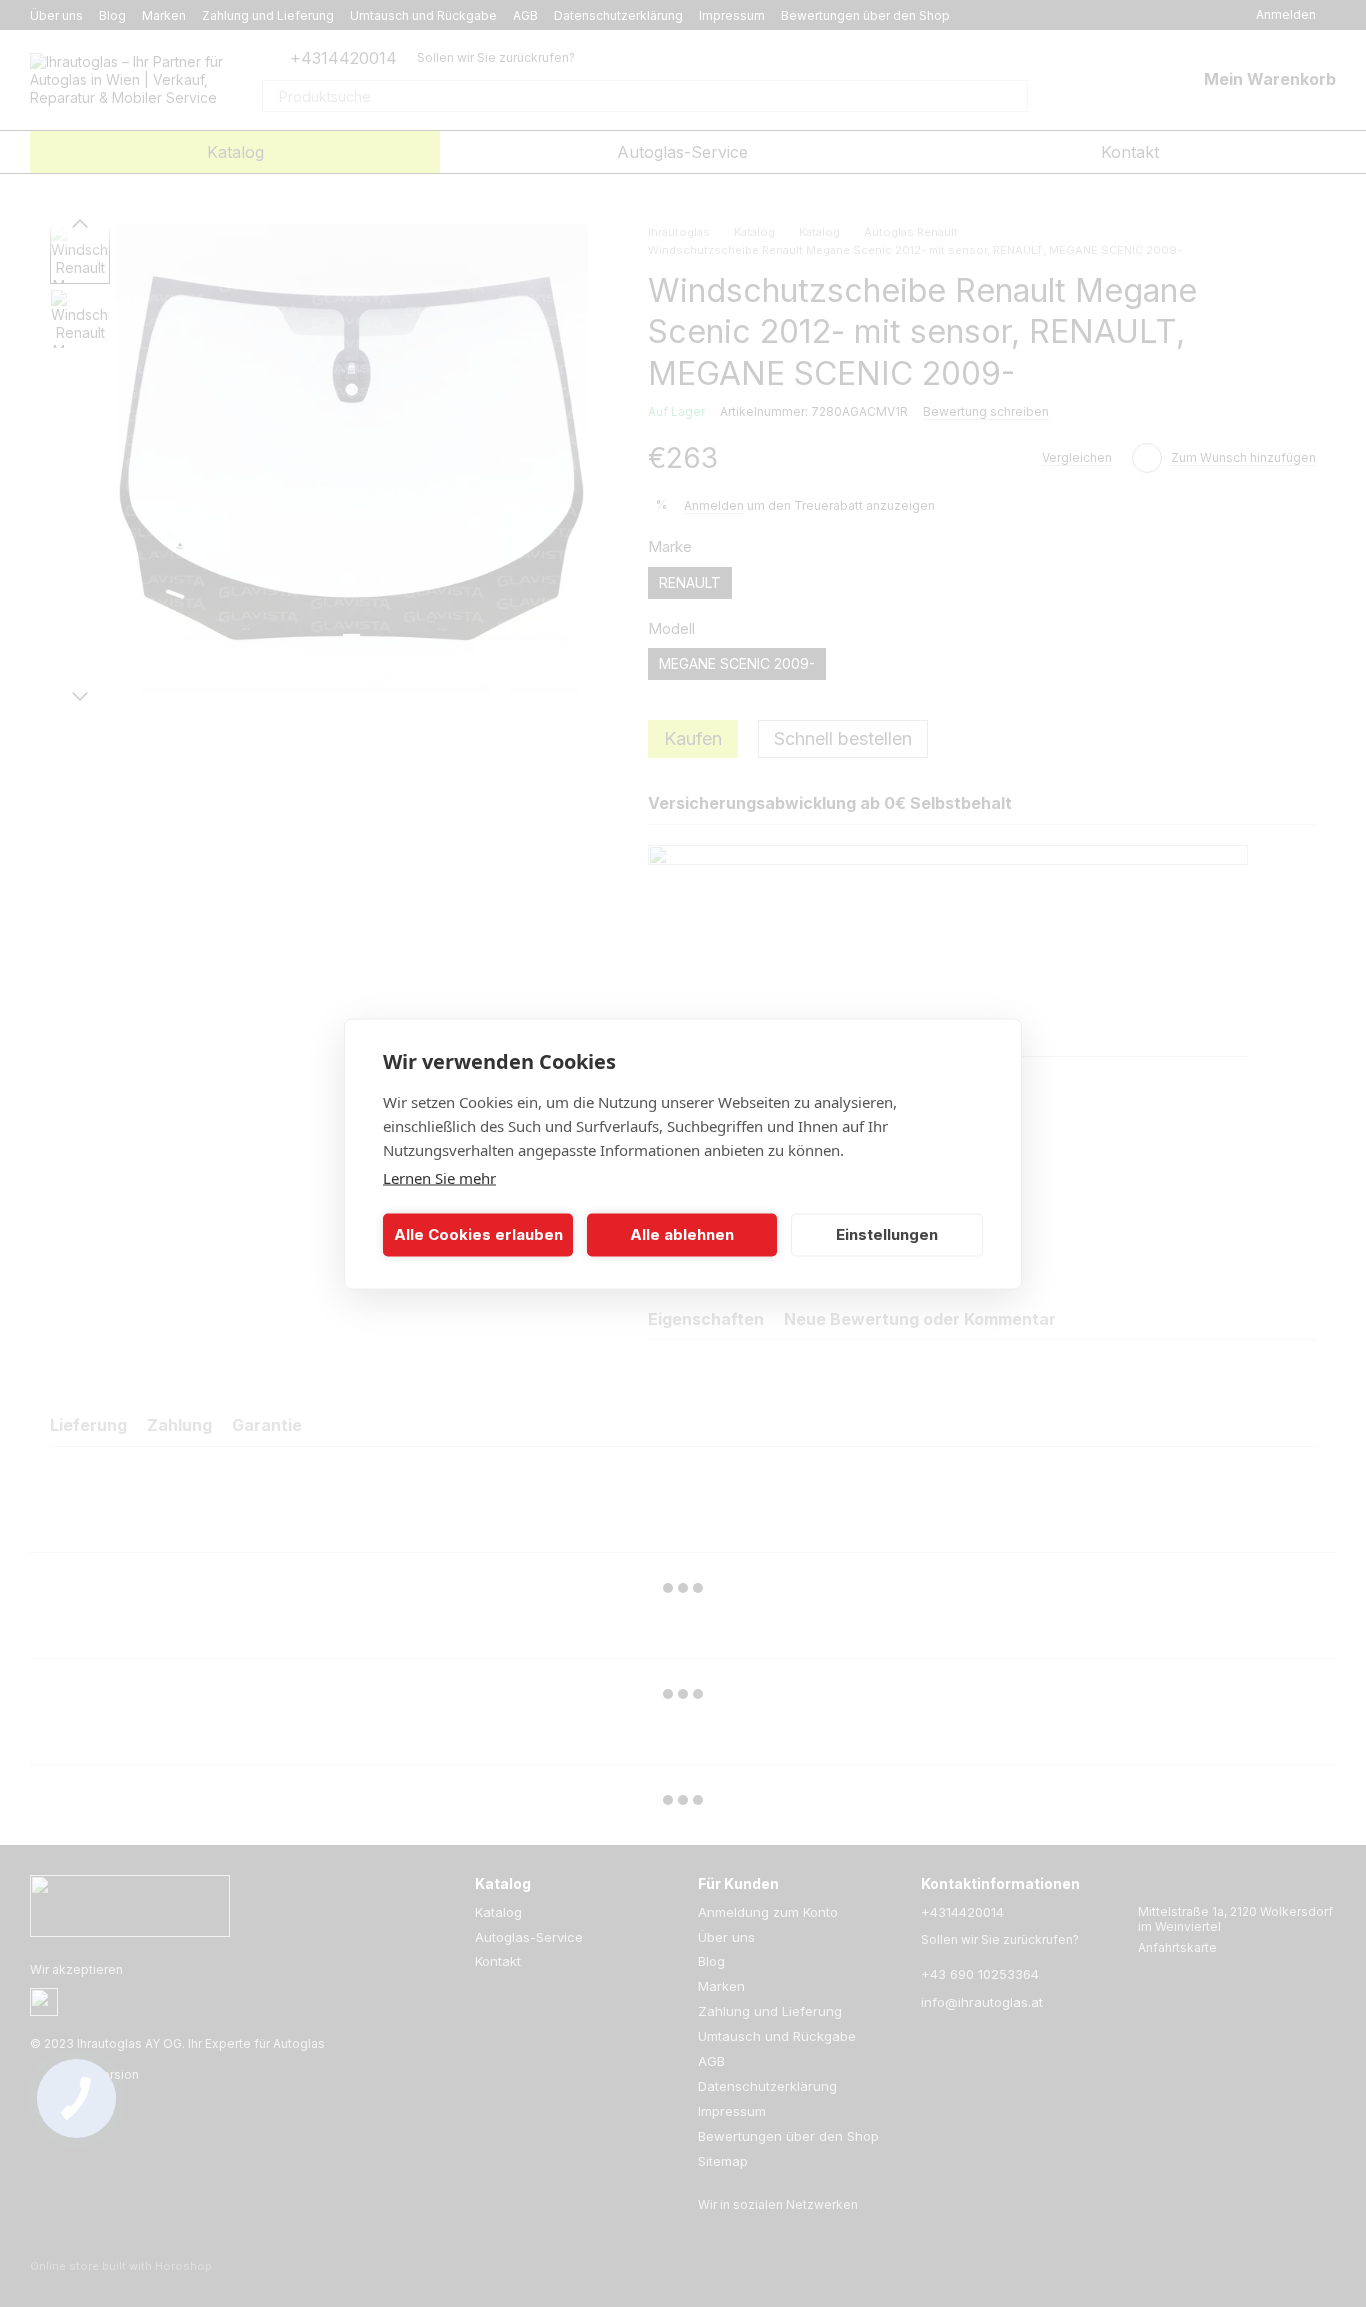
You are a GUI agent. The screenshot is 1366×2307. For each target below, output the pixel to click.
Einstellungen (887, 1234)
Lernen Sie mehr (439, 1177)
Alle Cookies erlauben (478, 1234)
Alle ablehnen (682, 1234)
